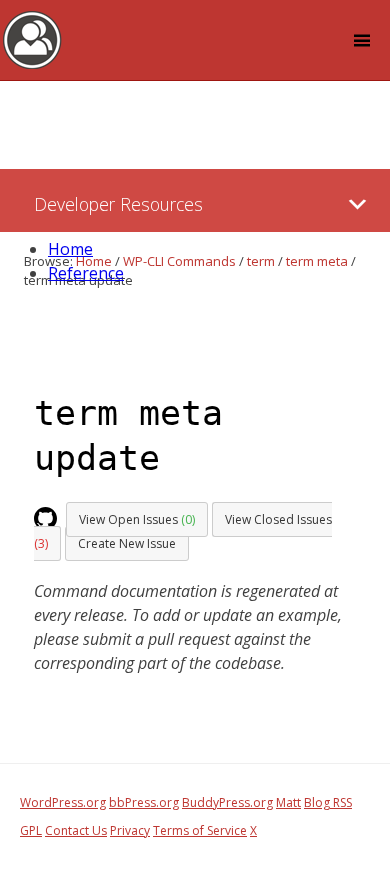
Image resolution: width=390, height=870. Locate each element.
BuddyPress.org (227, 802)
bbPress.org (144, 802)
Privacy (130, 830)
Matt (288, 802)
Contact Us (76, 830)
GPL (31, 830)
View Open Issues (137, 519)
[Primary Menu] (357, 204)
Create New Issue (127, 543)
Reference (86, 273)
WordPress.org (63, 802)
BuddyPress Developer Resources (32, 39)
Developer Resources (118, 204)
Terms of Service (200, 830)
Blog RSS (328, 802)
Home (70, 249)
